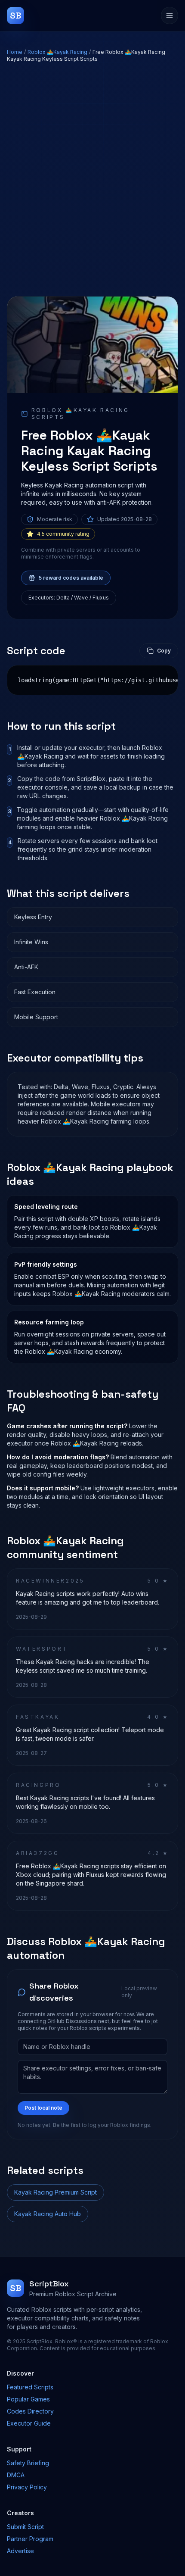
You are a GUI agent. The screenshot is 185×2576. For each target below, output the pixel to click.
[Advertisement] (92, 179)
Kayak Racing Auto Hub (48, 2214)
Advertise (20, 2551)
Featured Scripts (30, 2387)
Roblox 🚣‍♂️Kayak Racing (57, 52)
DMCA (16, 2475)
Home (15, 52)
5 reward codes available (71, 578)
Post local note (43, 2108)
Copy (164, 651)
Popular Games (28, 2399)
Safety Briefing (28, 2463)
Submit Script (25, 2527)
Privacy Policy (27, 2487)
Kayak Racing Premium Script (55, 2192)
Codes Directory (30, 2411)
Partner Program (30, 2539)
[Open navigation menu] (170, 16)
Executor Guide (29, 2423)
